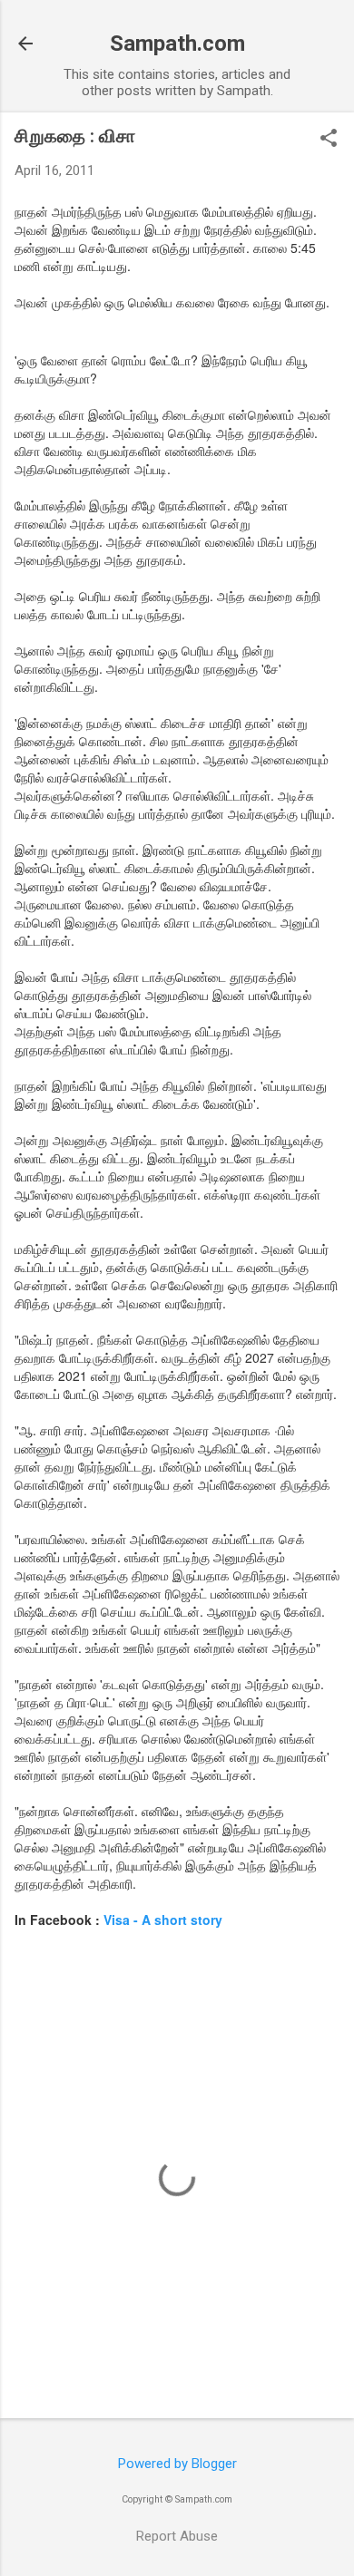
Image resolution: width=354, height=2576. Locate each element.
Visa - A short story (163, 1920)
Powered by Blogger (177, 2464)
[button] (329, 140)
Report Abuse (177, 2536)
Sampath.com (177, 44)
